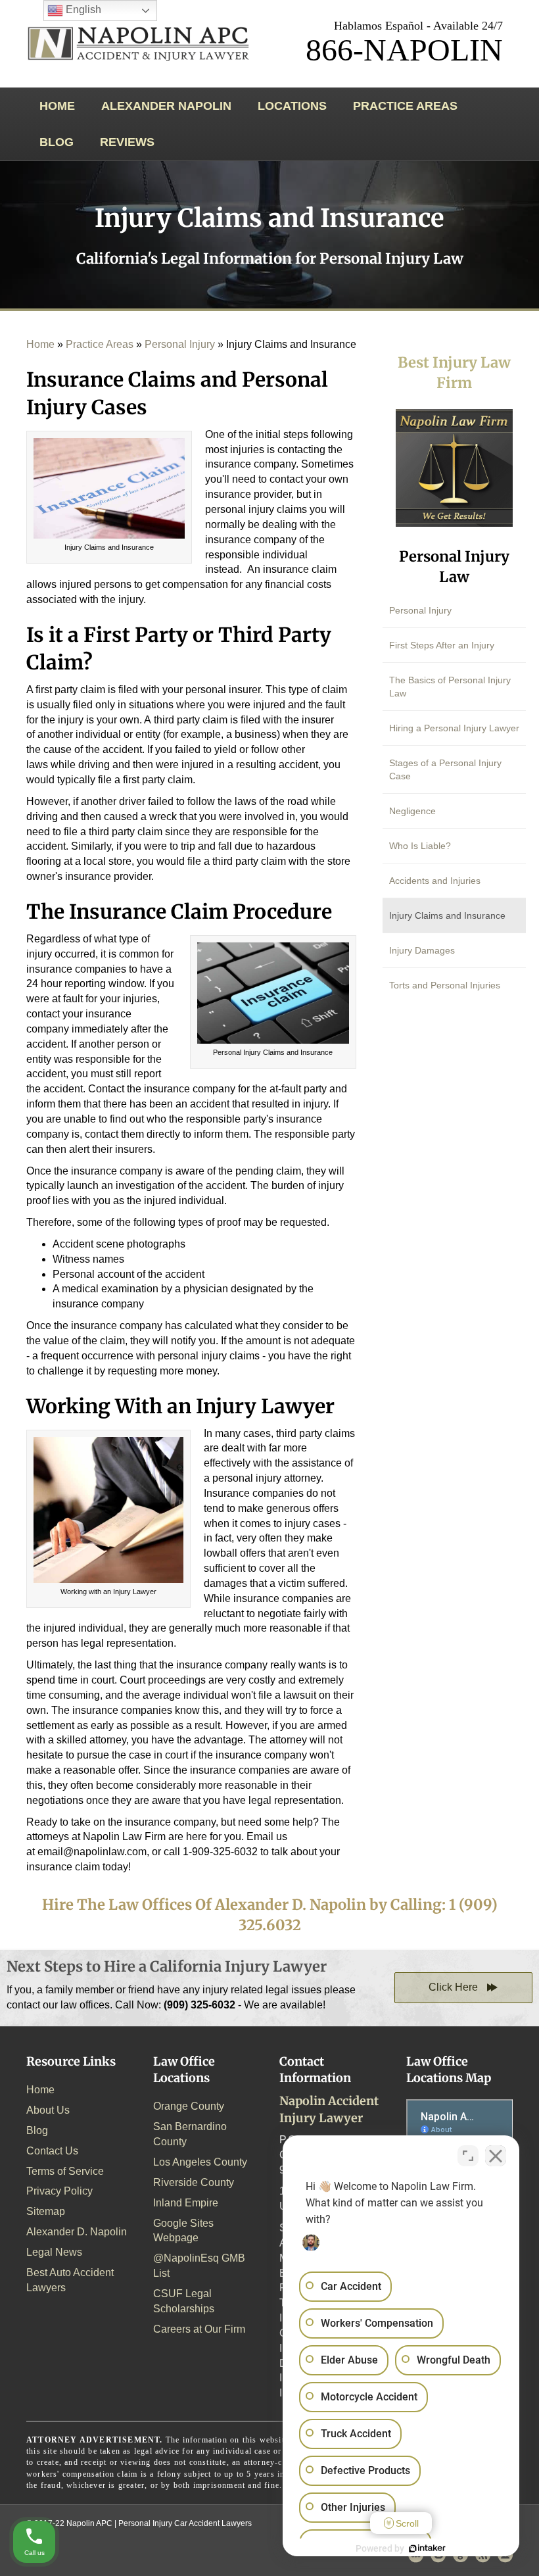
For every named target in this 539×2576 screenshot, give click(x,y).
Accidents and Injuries (435, 881)
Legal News (54, 2252)
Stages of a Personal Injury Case (445, 769)
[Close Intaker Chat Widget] (496, 2156)
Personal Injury (180, 344)
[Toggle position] (468, 2156)
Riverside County (194, 2182)
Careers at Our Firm (199, 2329)
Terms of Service (65, 2171)
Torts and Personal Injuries (445, 985)
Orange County (189, 2106)
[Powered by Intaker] (427, 2548)
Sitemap (46, 2211)
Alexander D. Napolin (77, 2232)
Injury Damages (422, 950)
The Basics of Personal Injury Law (450, 687)
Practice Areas (405, 106)
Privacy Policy (59, 2191)
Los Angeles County (200, 2162)
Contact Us (52, 2151)
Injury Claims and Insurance (447, 915)
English (82, 10)
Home (57, 106)
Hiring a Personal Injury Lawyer (454, 728)
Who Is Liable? (420, 846)
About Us (48, 2110)
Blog (57, 142)
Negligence (412, 811)
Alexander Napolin (166, 106)
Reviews (127, 142)
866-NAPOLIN (404, 50)
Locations (292, 106)
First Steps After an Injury (442, 645)
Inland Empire (186, 2203)
